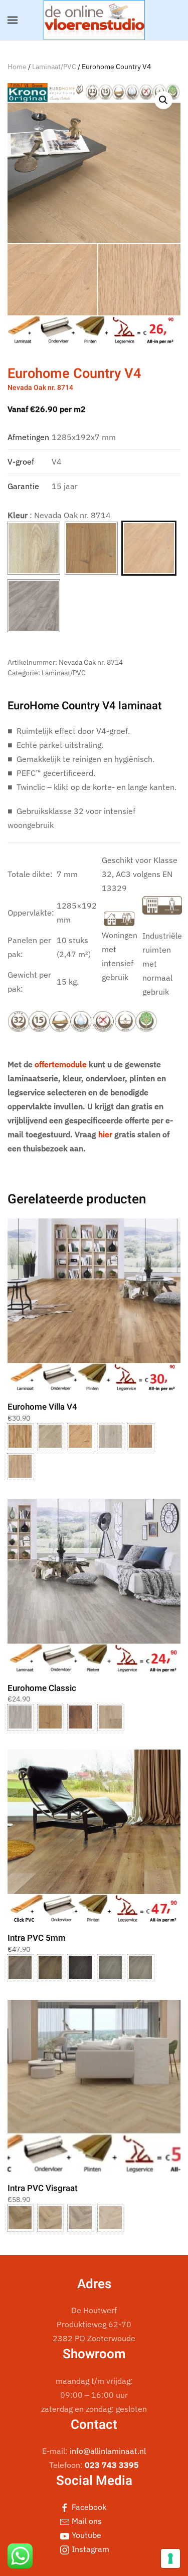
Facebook (88, 2507)
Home (17, 67)
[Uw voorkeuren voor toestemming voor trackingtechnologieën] (170, 2558)
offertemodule (61, 1064)
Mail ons (86, 2521)
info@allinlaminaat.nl (108, 2451)
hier (105, 1134)
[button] (13, 20)
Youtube (85, 2535)
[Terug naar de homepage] (94, 20)
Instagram (89, 2549)
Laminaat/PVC (54, 67)
